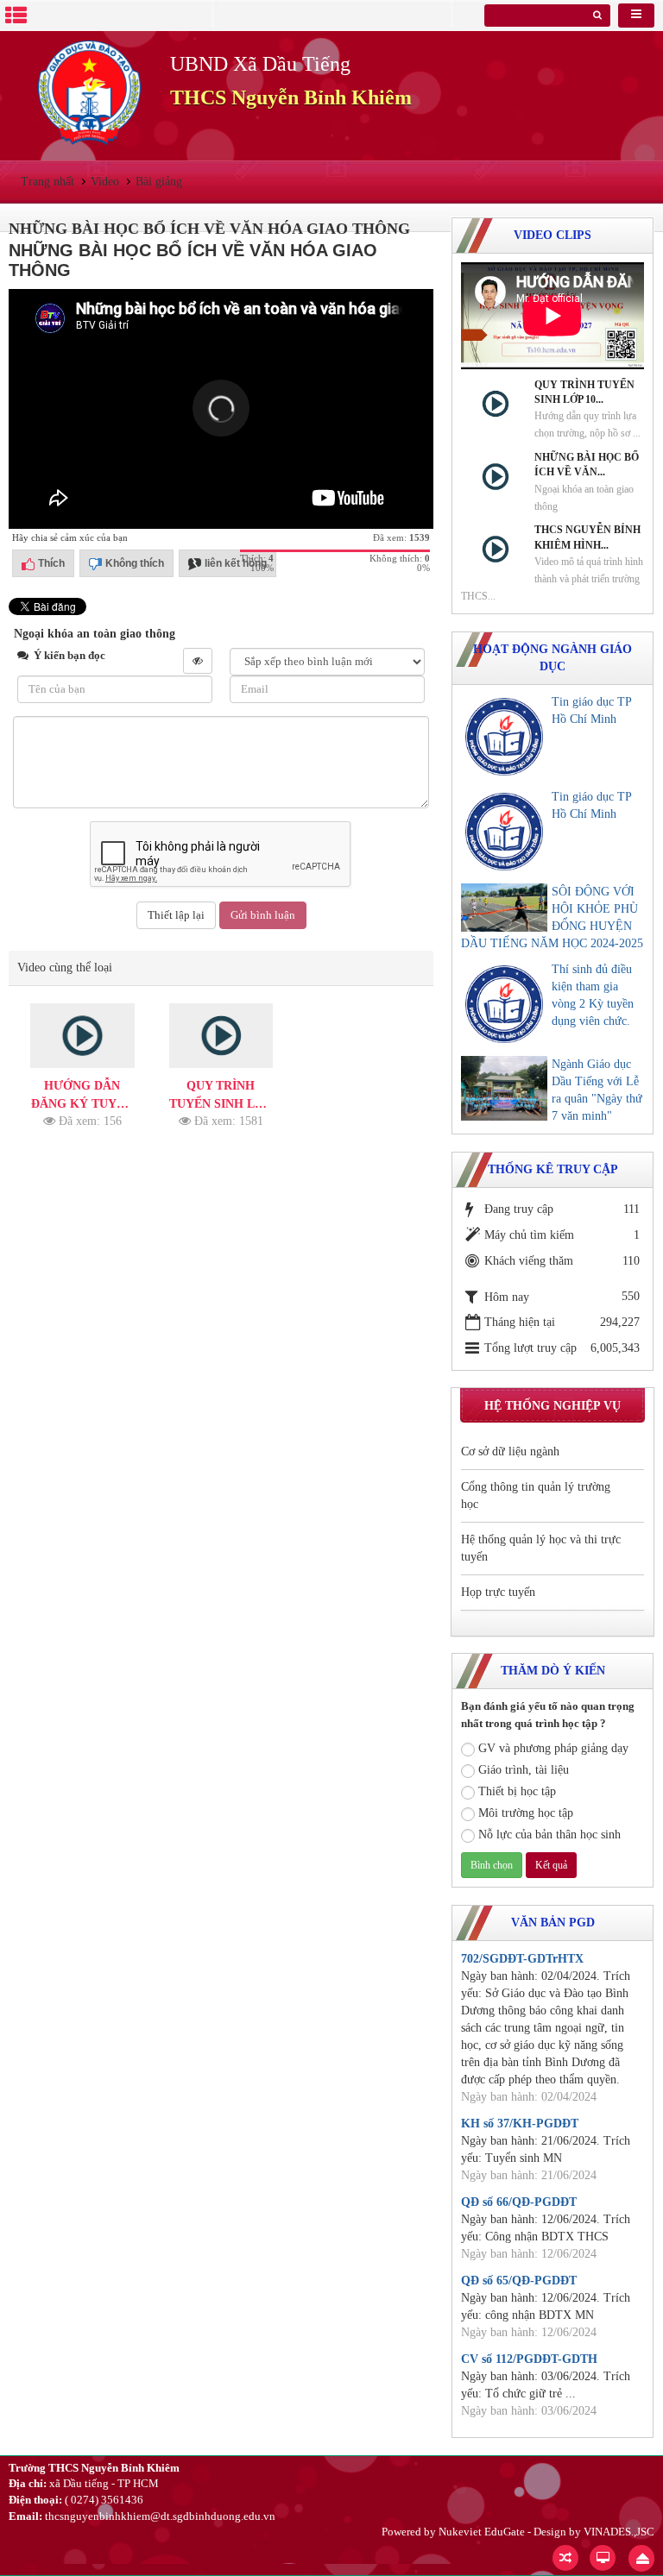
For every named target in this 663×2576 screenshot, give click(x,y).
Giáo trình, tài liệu (524, 1770)
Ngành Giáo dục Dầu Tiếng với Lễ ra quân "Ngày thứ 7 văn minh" (597, 1090)
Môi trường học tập (526, 1813)
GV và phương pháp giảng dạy (553, 1748)
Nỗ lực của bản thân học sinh (549, 1835)
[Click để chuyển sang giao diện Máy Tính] (603, 2558)
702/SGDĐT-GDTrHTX (522, 1959)
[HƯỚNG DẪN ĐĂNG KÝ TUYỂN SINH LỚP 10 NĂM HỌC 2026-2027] (82, 1036)
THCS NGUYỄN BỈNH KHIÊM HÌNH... (587, 537)
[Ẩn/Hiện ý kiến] (198, 661)
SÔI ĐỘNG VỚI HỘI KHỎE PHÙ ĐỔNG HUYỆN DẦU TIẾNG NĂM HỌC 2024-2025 (552, 917)
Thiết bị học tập (517, 1791)
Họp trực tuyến (498, 1592)
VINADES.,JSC (619, 2532)
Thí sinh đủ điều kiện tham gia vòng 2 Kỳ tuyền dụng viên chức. (593, 995)
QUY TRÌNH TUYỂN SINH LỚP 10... (584, 392)
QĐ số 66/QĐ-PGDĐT (519, 2202)
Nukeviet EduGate (482, 2532)
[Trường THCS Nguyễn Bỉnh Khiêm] (89, 92)
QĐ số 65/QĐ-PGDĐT (519, 2281)
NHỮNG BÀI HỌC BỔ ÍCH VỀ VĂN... (587, 465)
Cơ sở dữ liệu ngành (510, 1451)
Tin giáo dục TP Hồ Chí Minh (591, 710)
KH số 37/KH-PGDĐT (520, 2124)
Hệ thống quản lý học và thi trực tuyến (541, 1548)
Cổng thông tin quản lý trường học (536, 1495)
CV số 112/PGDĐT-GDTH (529, 2359)
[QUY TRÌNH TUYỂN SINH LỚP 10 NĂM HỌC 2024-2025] (221, 1036)
